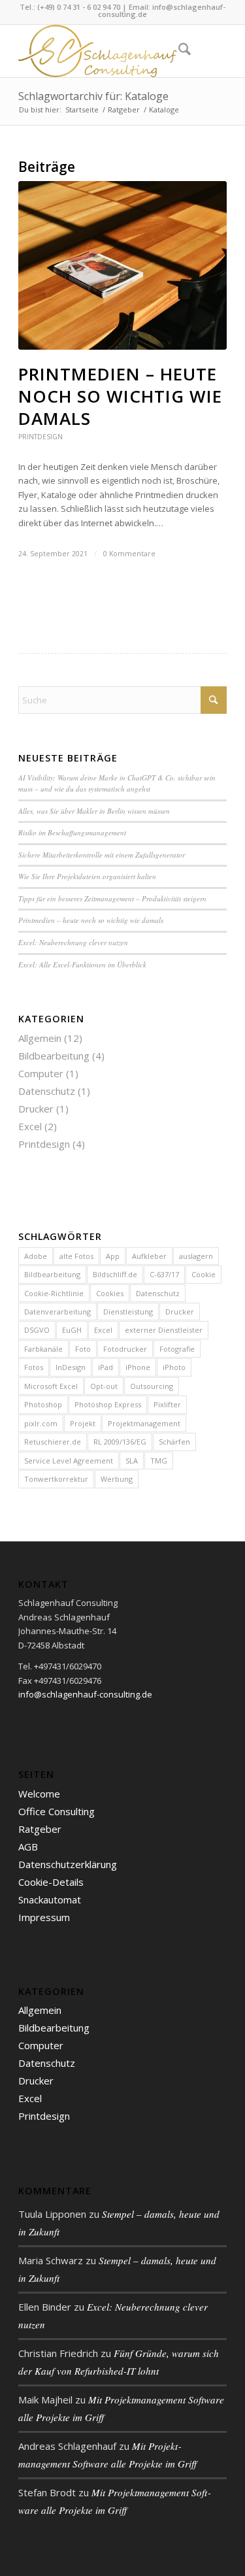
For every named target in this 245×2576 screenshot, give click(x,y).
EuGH (72, 1330)
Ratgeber (40, 1829)
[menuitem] (178, 51)
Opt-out (104, 1386)
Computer (41, 1073)
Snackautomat (50, 1899)
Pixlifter (167, 1404)
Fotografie (177, 1349)
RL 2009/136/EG (120, 1442)
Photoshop (43, 1404)
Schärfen (174, 1442)
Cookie (204, 1274)
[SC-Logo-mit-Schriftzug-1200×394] (102, 51)
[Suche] (178, 51)
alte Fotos (76, 1256)
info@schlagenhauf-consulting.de (162, 10)
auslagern (196, 1256)
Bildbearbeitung (54, 1056)
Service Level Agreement (69, 1461)
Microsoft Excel (51, 1386)
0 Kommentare (129, 554)
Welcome (39, 1794)
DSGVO (37, 1330)
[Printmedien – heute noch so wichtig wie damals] (122, 265)
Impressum (44, 1917)
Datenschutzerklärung (68, 1864)
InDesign (71, 1367)
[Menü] (209, 51)
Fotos (34, 1367)
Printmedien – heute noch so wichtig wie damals (120, 396)
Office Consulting (57, 1811)
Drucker (36, 1109)
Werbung (117, 1479)
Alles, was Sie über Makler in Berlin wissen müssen (94, 811)
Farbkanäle (43, 1349)
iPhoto (174, 1367)
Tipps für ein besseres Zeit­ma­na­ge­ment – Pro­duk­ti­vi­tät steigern (112, 898)
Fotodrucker (125, 1349)
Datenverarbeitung (57, 1312)
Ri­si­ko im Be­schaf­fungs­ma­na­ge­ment (72, 832)
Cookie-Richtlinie (54, 1293)
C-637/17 (164, 1274)
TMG (159, 1461)
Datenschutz (47, 1091)
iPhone (138, 1367)
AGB (28, 1847)
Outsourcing (152, 1386)
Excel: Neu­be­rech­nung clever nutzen (73, 942)
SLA (132, 1461)
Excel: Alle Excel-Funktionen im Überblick (82, 964)
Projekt (83, 1423)
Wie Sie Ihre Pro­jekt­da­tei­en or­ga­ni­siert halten (87, 876)
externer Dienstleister (164, 1330)
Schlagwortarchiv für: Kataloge (93, 96)
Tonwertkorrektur (56, 1479)
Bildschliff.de (115, 1274)
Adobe (36, 1256)
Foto (83, 1349)
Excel (30, 1126)
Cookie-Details (51, 1882)
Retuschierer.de (53, 1442)
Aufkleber (149, 1256)
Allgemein (40, 1038)
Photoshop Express (108, 1404)
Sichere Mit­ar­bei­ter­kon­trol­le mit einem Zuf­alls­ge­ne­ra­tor (102, 855)
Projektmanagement (144, 1423)
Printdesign (41, 437)
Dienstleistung (128, 1312)
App (113, 1256)
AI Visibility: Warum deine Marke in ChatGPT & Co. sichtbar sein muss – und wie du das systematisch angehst (117, 783)
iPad (106, 1367)
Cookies (110, 1293)
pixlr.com (41, 1423)
